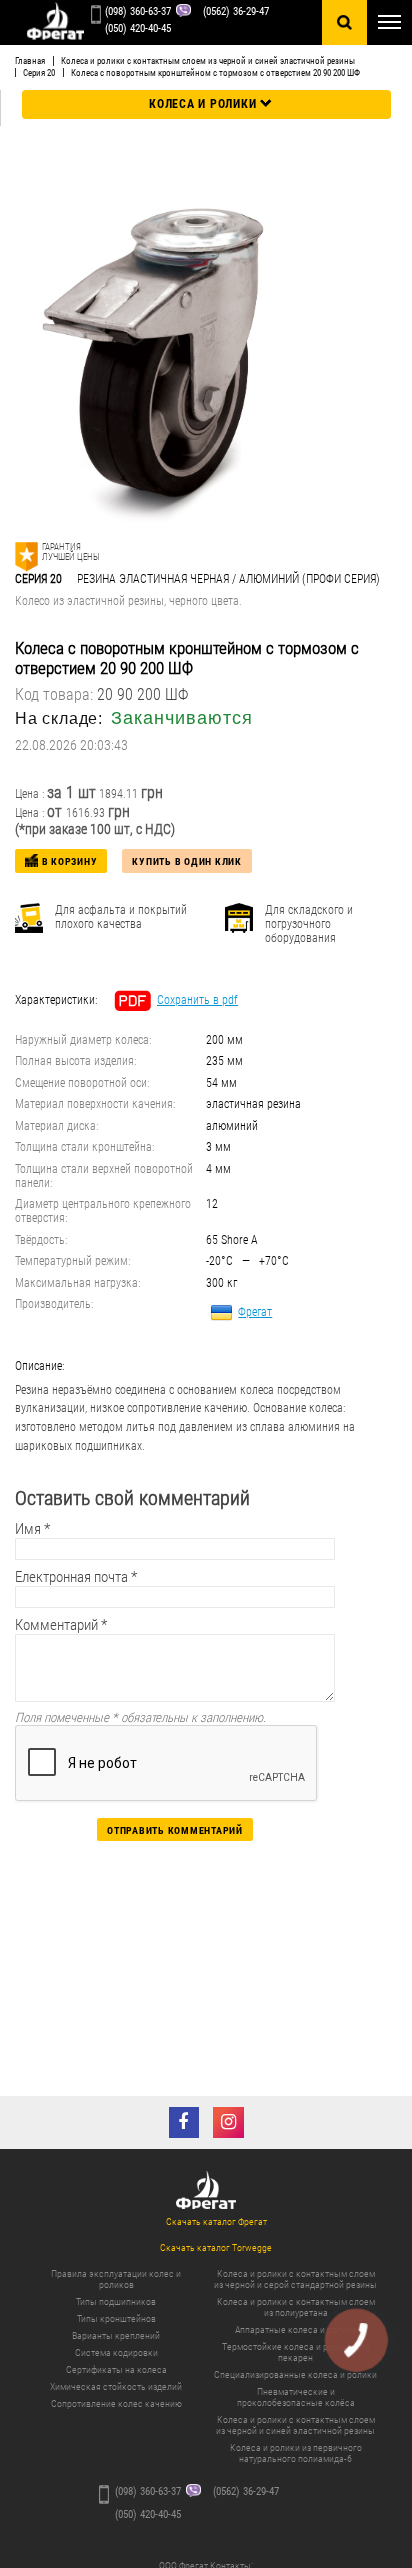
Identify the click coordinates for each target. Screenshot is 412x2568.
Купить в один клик (187, 861)
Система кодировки (116, 2352)
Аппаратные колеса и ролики (296, 2329)
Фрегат (255, 1312)
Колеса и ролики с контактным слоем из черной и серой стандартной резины (295, 2279)
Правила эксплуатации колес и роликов (116, 2279)
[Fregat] (55, 22)
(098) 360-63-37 (138, 11)
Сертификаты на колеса (116, 2369)
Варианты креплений (116, 2335)
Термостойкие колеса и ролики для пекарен (296, 2352)
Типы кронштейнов (116, 2318)
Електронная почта (76, 1577)
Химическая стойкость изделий (116, 2386)
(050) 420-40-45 (138, 29)
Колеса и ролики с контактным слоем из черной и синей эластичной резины (208, 61)
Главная (30, 61)
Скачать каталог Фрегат (216, 2221)
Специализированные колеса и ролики (295, 2374)
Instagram (228, 2122)
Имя (32, 1529)
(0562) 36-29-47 (236, 11)
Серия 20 (39, 73)
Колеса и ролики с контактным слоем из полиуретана (296, 2307)
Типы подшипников (116, 2301)
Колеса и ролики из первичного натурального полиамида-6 (296, 2453)
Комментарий (61, 1625)
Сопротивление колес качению (116, 2403)
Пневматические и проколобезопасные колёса (296, 2397)
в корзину (70, 861)
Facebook (184, 2122)
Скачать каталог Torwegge (216, 2247)
